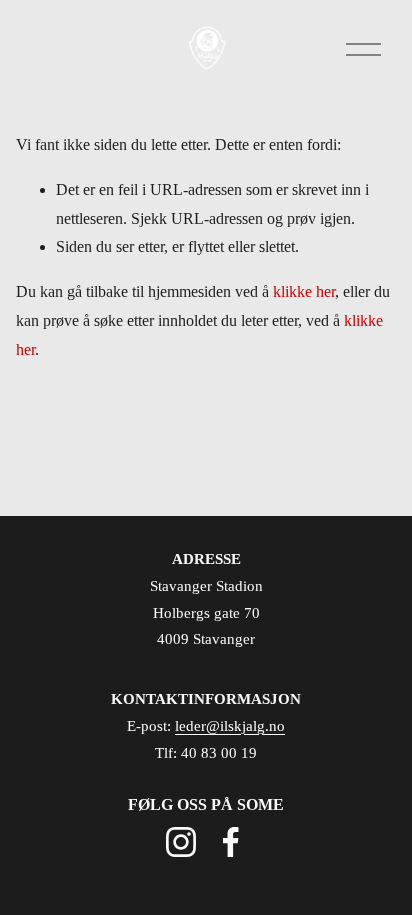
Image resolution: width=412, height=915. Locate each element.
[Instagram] (181, 842)
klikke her (304, 291)
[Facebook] (231, 842)
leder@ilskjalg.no (230, 726)
